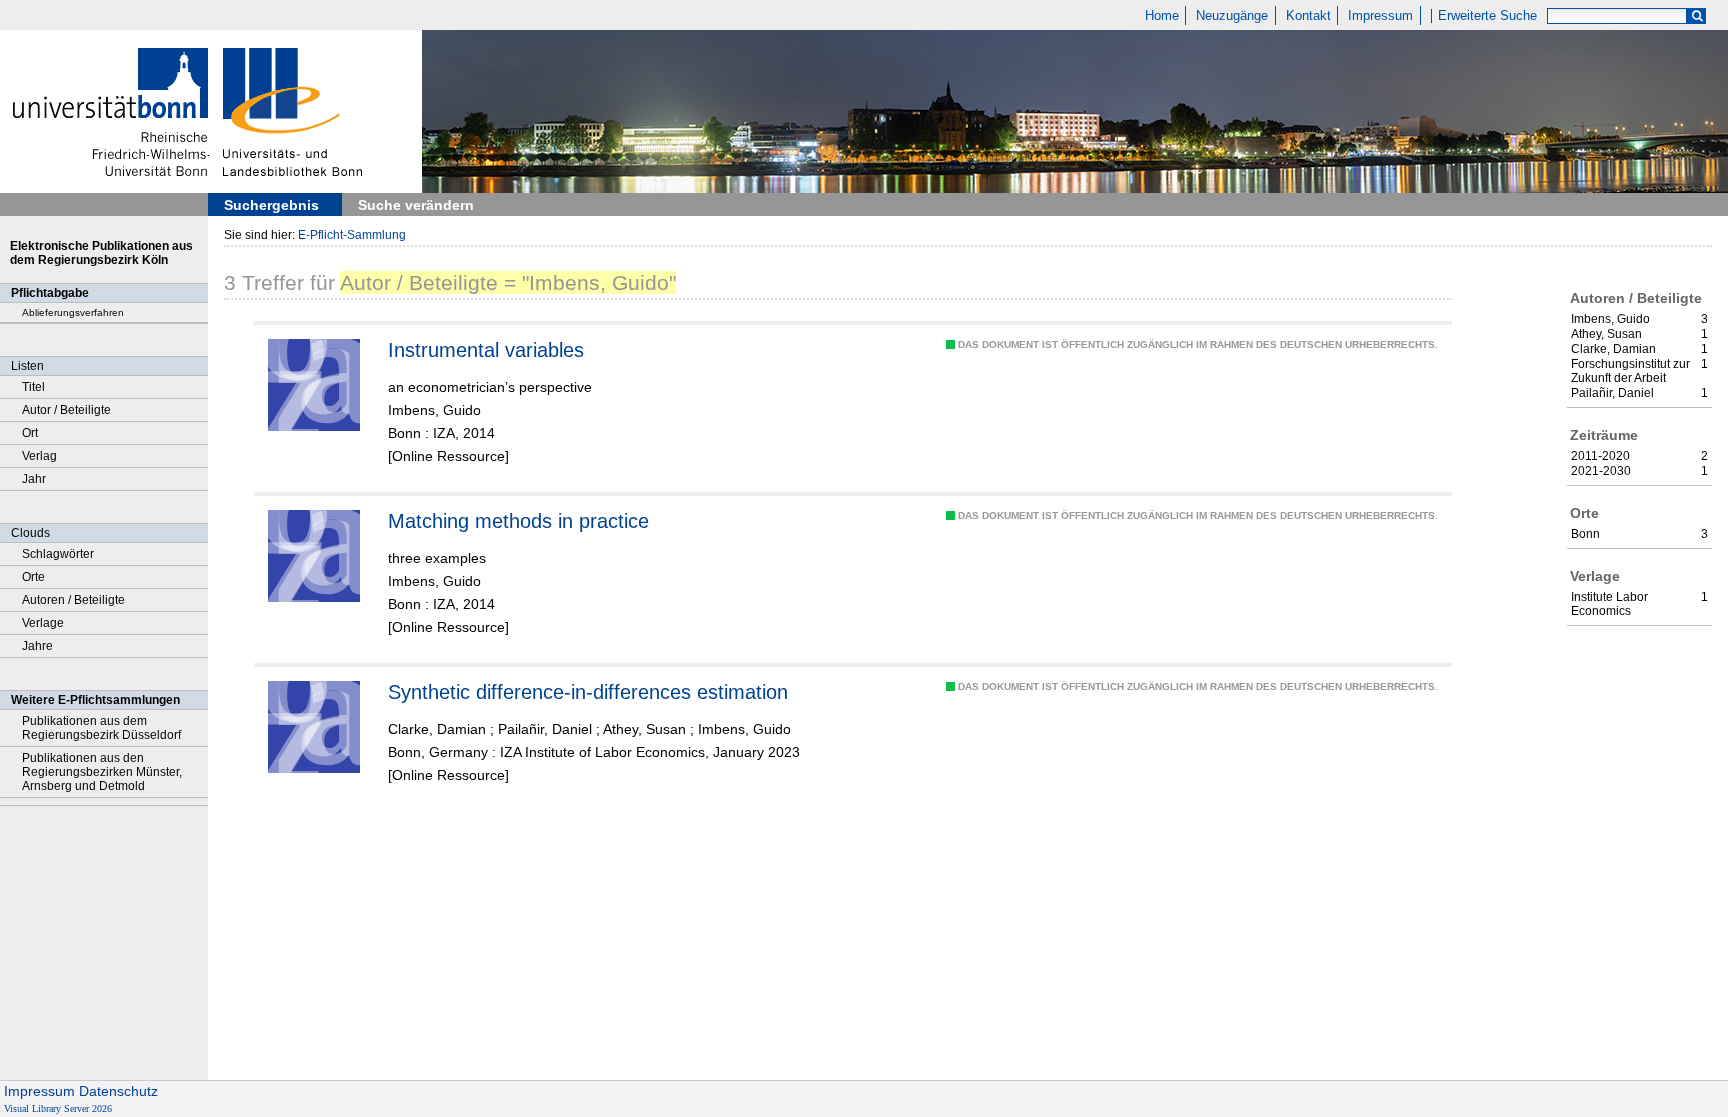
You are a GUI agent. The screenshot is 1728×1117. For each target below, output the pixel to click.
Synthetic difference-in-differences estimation (588, 692)
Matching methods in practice (518, 521)
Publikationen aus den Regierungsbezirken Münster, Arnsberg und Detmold (102, 772)
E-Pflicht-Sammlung (352, 235)
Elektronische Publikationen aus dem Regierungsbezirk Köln (101, 253)
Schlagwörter (58, 554)
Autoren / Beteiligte (73, 600)
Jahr (34, 479)
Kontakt (1308, 16)
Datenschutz (118, 1091)
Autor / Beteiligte (66, 410)
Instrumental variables (486, 350)
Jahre (37, 646)
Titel (33, 387)
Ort (30, 433)
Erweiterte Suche (1487, 16)
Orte (33, 577)
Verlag (39, 456)
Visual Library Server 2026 (58, 1108)
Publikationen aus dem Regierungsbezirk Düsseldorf (101, 728)
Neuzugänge (1232, 16)
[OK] (1697, 16)
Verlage (43, 623)
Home (1162, 16)
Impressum (1380, 16)
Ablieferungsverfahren (73, 312)
